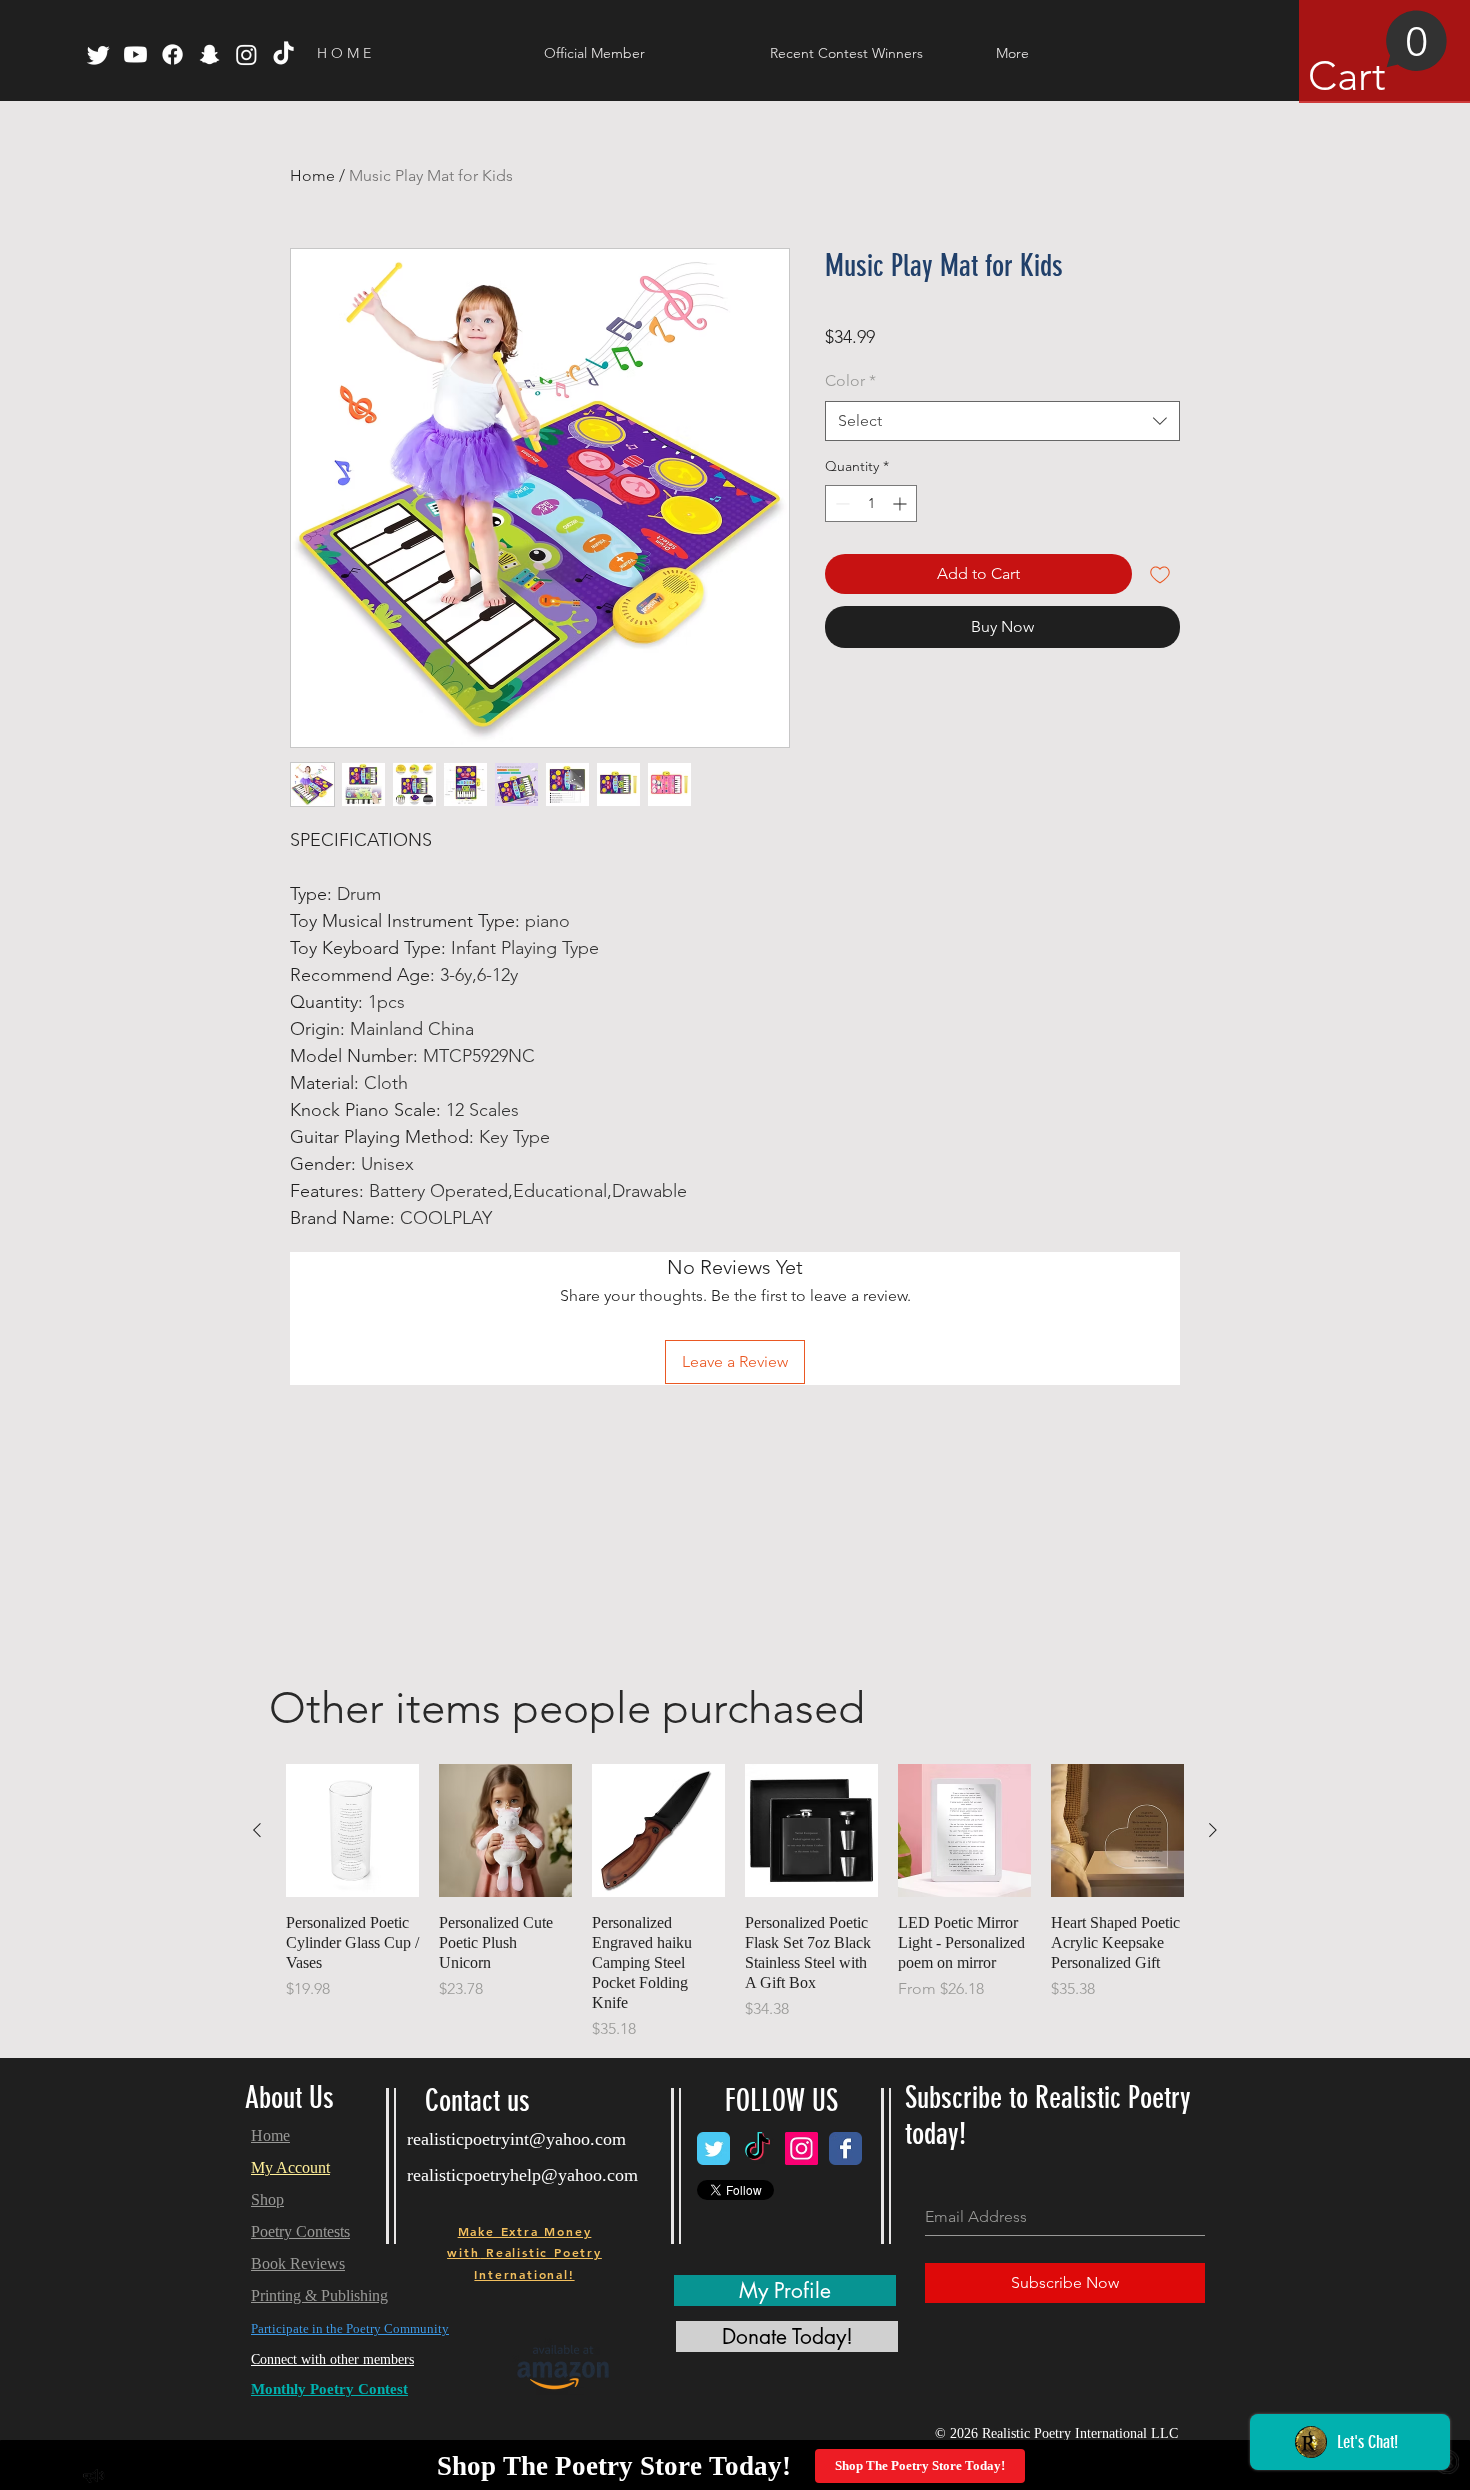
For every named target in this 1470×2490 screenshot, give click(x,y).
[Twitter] (98, 54)
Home (312, 175)
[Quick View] (352, 1830)
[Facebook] (172, 54)
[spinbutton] (871, 503)
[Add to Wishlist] (1160, 574)
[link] (1378, 55)
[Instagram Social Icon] (801, 2148)
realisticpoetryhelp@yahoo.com (522, 2175)
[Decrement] (840, 503)
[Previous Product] (257, 1830)
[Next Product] (1213, 1830)
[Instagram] (246, 54)
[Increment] (901, 503)
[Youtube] (135, 54)
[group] (735, 1902)
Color (850, 380)
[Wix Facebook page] (845, 2148)
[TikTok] (283, 54)
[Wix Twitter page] (713, 2148)
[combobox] (1002, 421)
